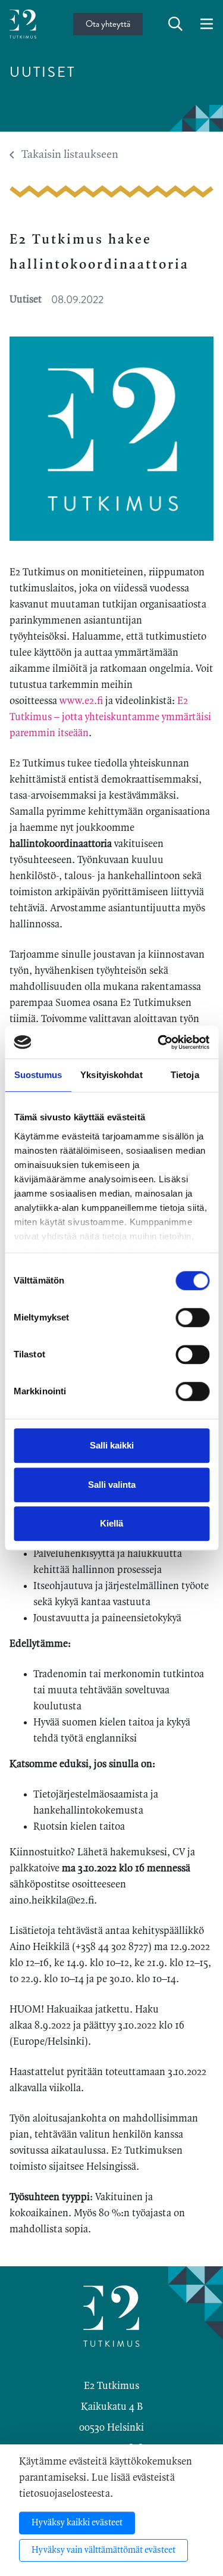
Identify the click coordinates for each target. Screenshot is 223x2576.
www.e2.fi (81, 701)
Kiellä (111, 1523)
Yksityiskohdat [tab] (111, 1075)
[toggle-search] (175, 24)
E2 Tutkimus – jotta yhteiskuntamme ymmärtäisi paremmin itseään (110, 717)
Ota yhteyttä (108, 24)
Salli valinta (112, 1485)
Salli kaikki (112, 1445)
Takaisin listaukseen (70, 155)
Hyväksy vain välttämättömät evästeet (103, 2550)
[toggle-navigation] (207, 24)
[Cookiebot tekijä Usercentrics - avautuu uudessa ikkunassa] (159, 1042)
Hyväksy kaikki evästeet (77, 2523)
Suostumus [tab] (38, 1075)
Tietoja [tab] (185, 1075)
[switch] (192, 1317)
